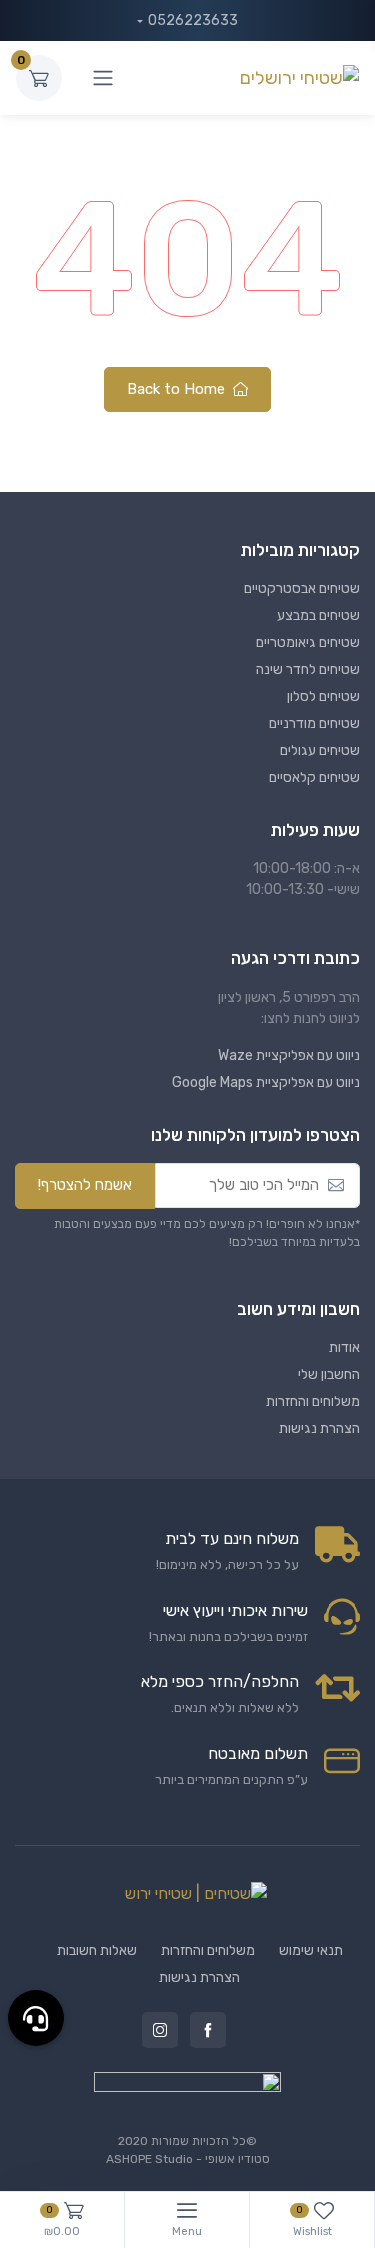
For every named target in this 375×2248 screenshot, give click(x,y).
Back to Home (178, 389)
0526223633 (193, 20)
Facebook (208, 2030)
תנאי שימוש (311, 1950)
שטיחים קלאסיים (314, 777)
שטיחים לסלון (323, 696)
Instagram (160, 2030)
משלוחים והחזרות (313, 1401)
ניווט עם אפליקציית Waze (289, 1055)
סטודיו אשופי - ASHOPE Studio (188, 2159)
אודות (344, 1347)
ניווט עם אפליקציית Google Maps (266, 1082)
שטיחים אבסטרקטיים (302, 588)
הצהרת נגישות (319, 1428)
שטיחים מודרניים (314, 723)
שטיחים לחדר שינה (308, 669)
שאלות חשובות (97, 1950)
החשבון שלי (329, 1374)
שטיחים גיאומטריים (308, 642)
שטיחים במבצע (318, 615)
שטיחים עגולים (320, 750)
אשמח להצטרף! (85, 1185)
